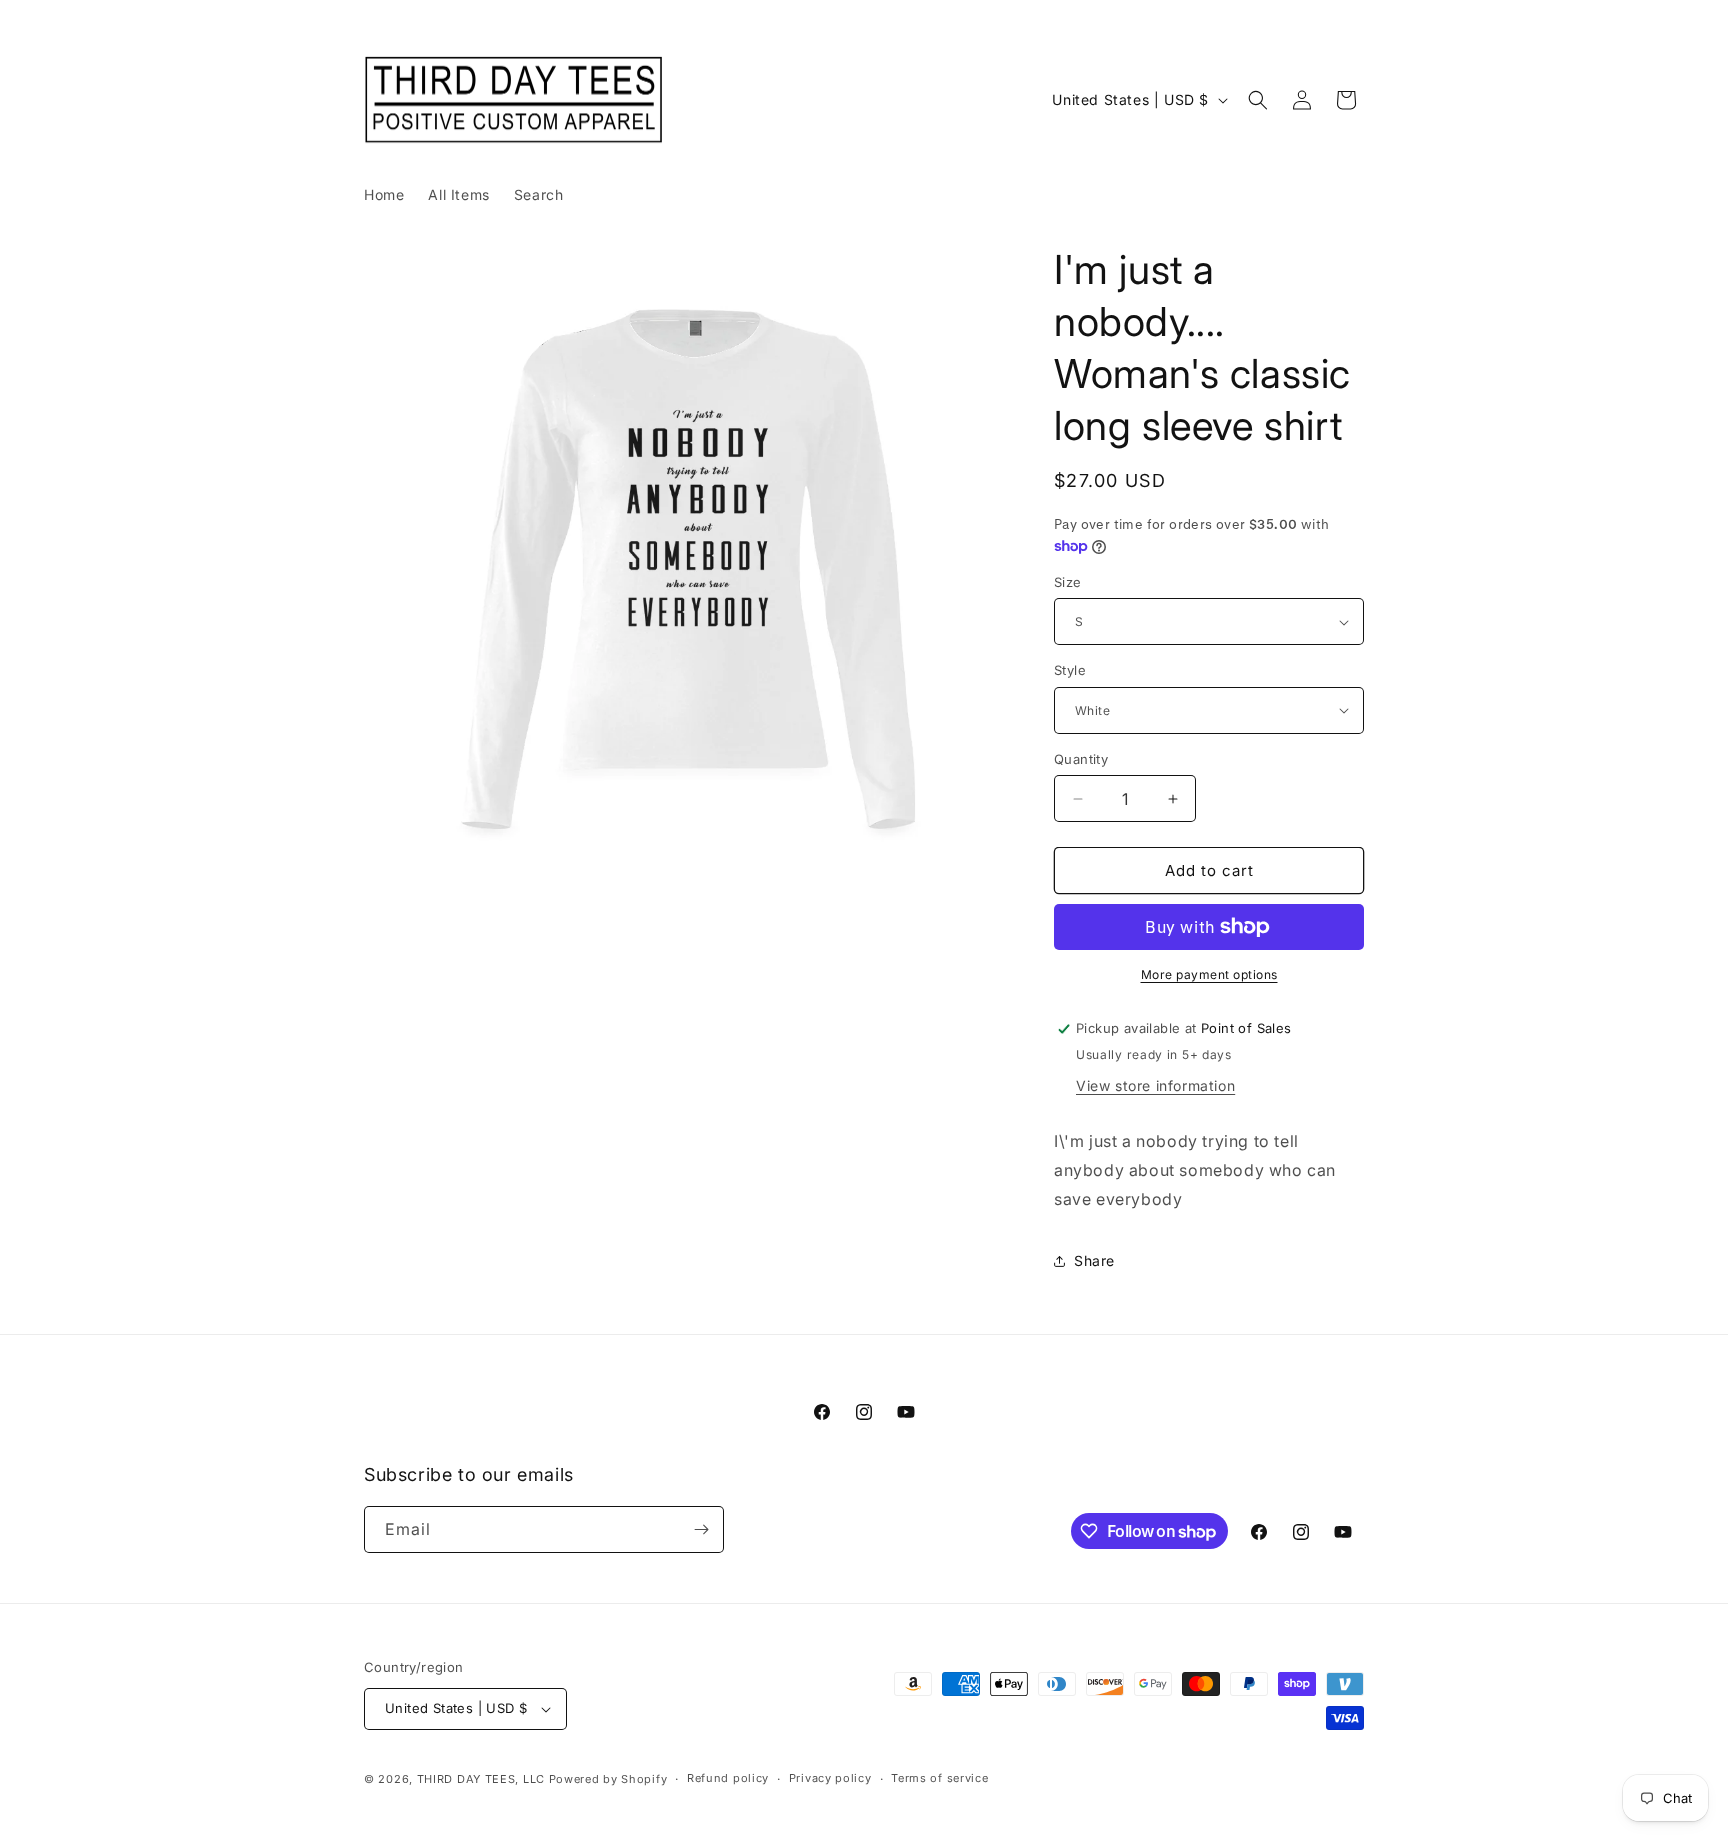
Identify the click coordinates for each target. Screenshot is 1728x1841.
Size (1068, 582)
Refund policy (728, 1778)
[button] (1258, 100)
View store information (1155, 1085)
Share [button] (1094, 1260)
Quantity (1081, 759)
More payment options (1209, 974)
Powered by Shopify (608, 1779)
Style (1070, 670)
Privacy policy (830, 1778)
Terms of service (939, 1778)
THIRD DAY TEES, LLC (481, 1779)
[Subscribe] (701, 1529)
